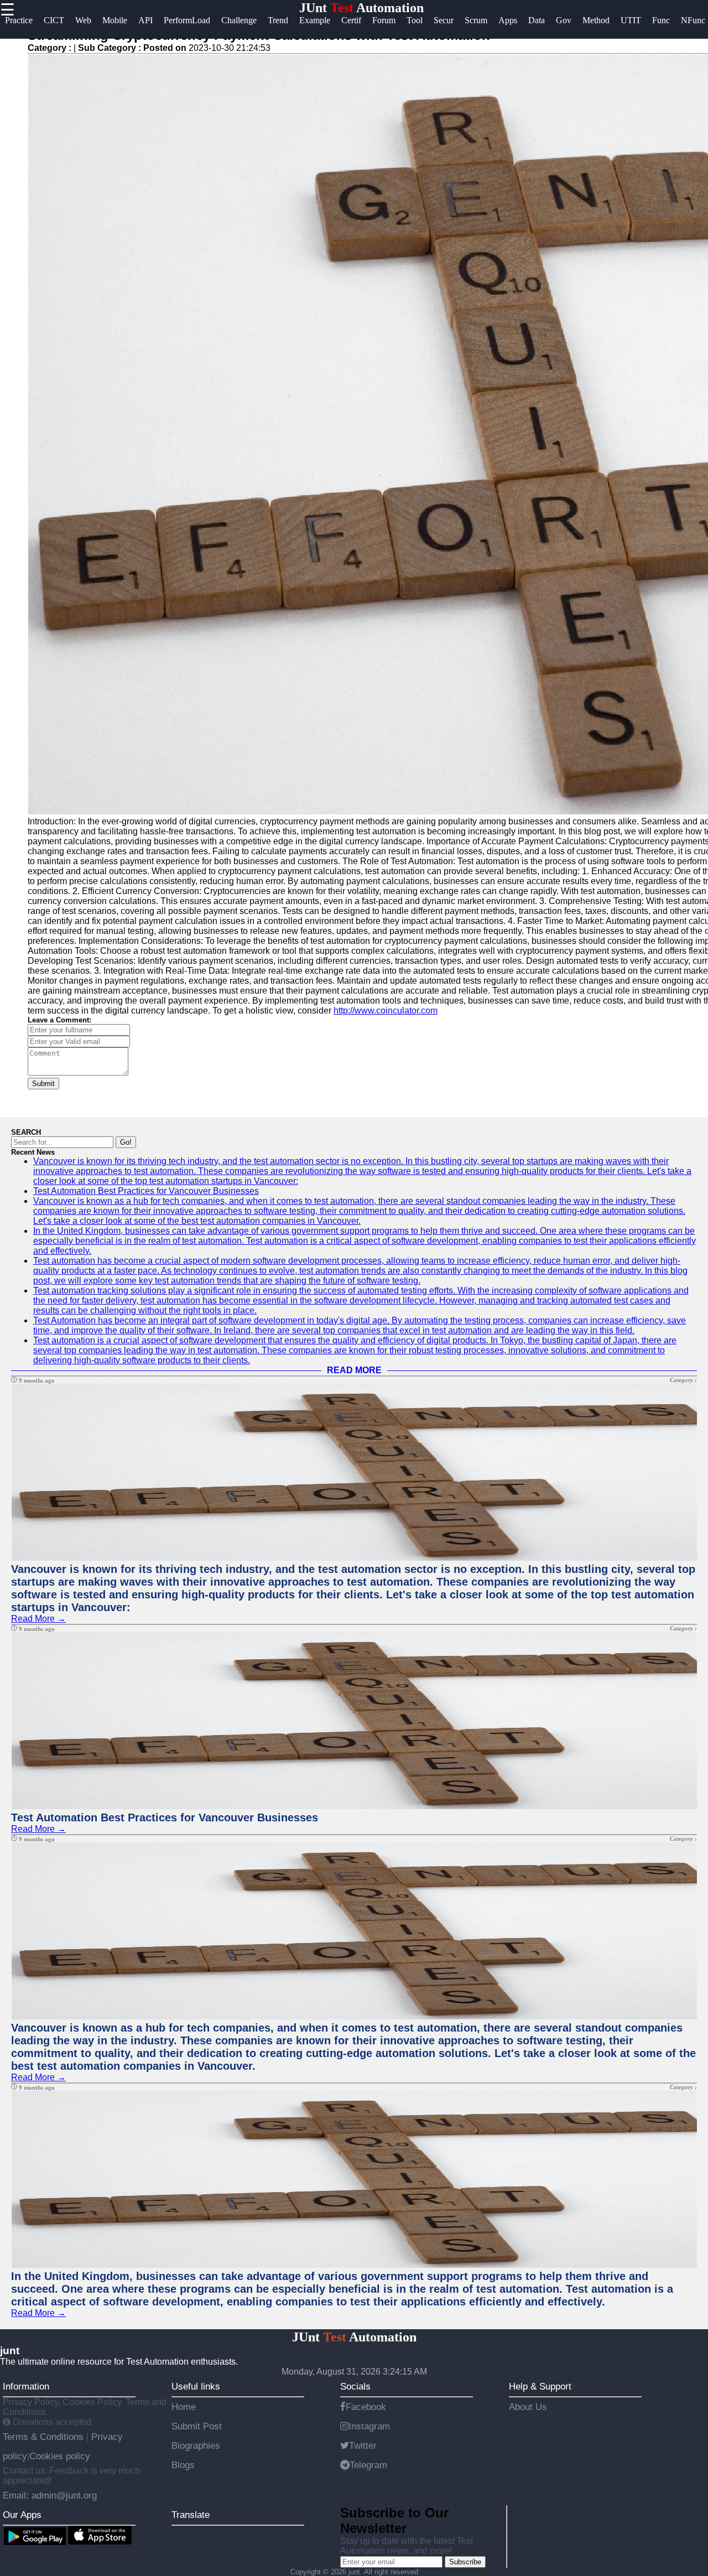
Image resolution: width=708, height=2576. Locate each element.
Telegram (368, 2465)
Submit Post (197, 2426)
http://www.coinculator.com (386, 1011)
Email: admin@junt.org (50, 2495)
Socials (355, 2386)
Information (26, 2386)
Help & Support (540, 2386)
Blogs (183, 2465)
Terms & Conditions (45, 2437)
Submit (43, 1084)
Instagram (369, 2426)
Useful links (196, 2386)
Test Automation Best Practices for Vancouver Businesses (146, 1191)
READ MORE (354, 1370)
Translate (191, 2515)
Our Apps (22, 2515)
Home (184, 2407)
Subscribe (465, 2562)
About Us (528, 2407)
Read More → (38, 1619)
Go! (126, 1142)
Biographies (196, 2445)
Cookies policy (60, 2456)
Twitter (363, 2445)
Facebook (366, 2407)
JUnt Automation (361, 8)
